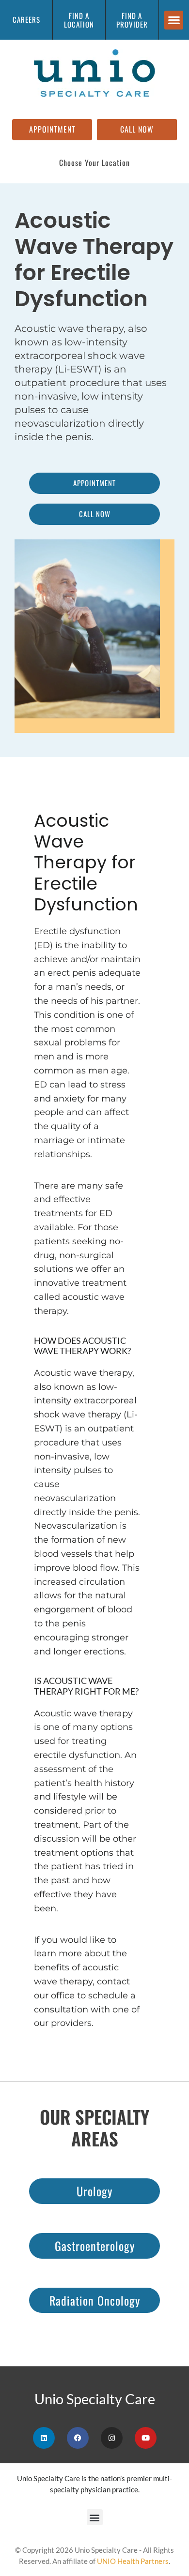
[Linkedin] (44, 2438)
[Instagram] (112, 2438)
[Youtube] (146, 2438)
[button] (174, 20)
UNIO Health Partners (133, 2561)
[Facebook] (78, 2438)
